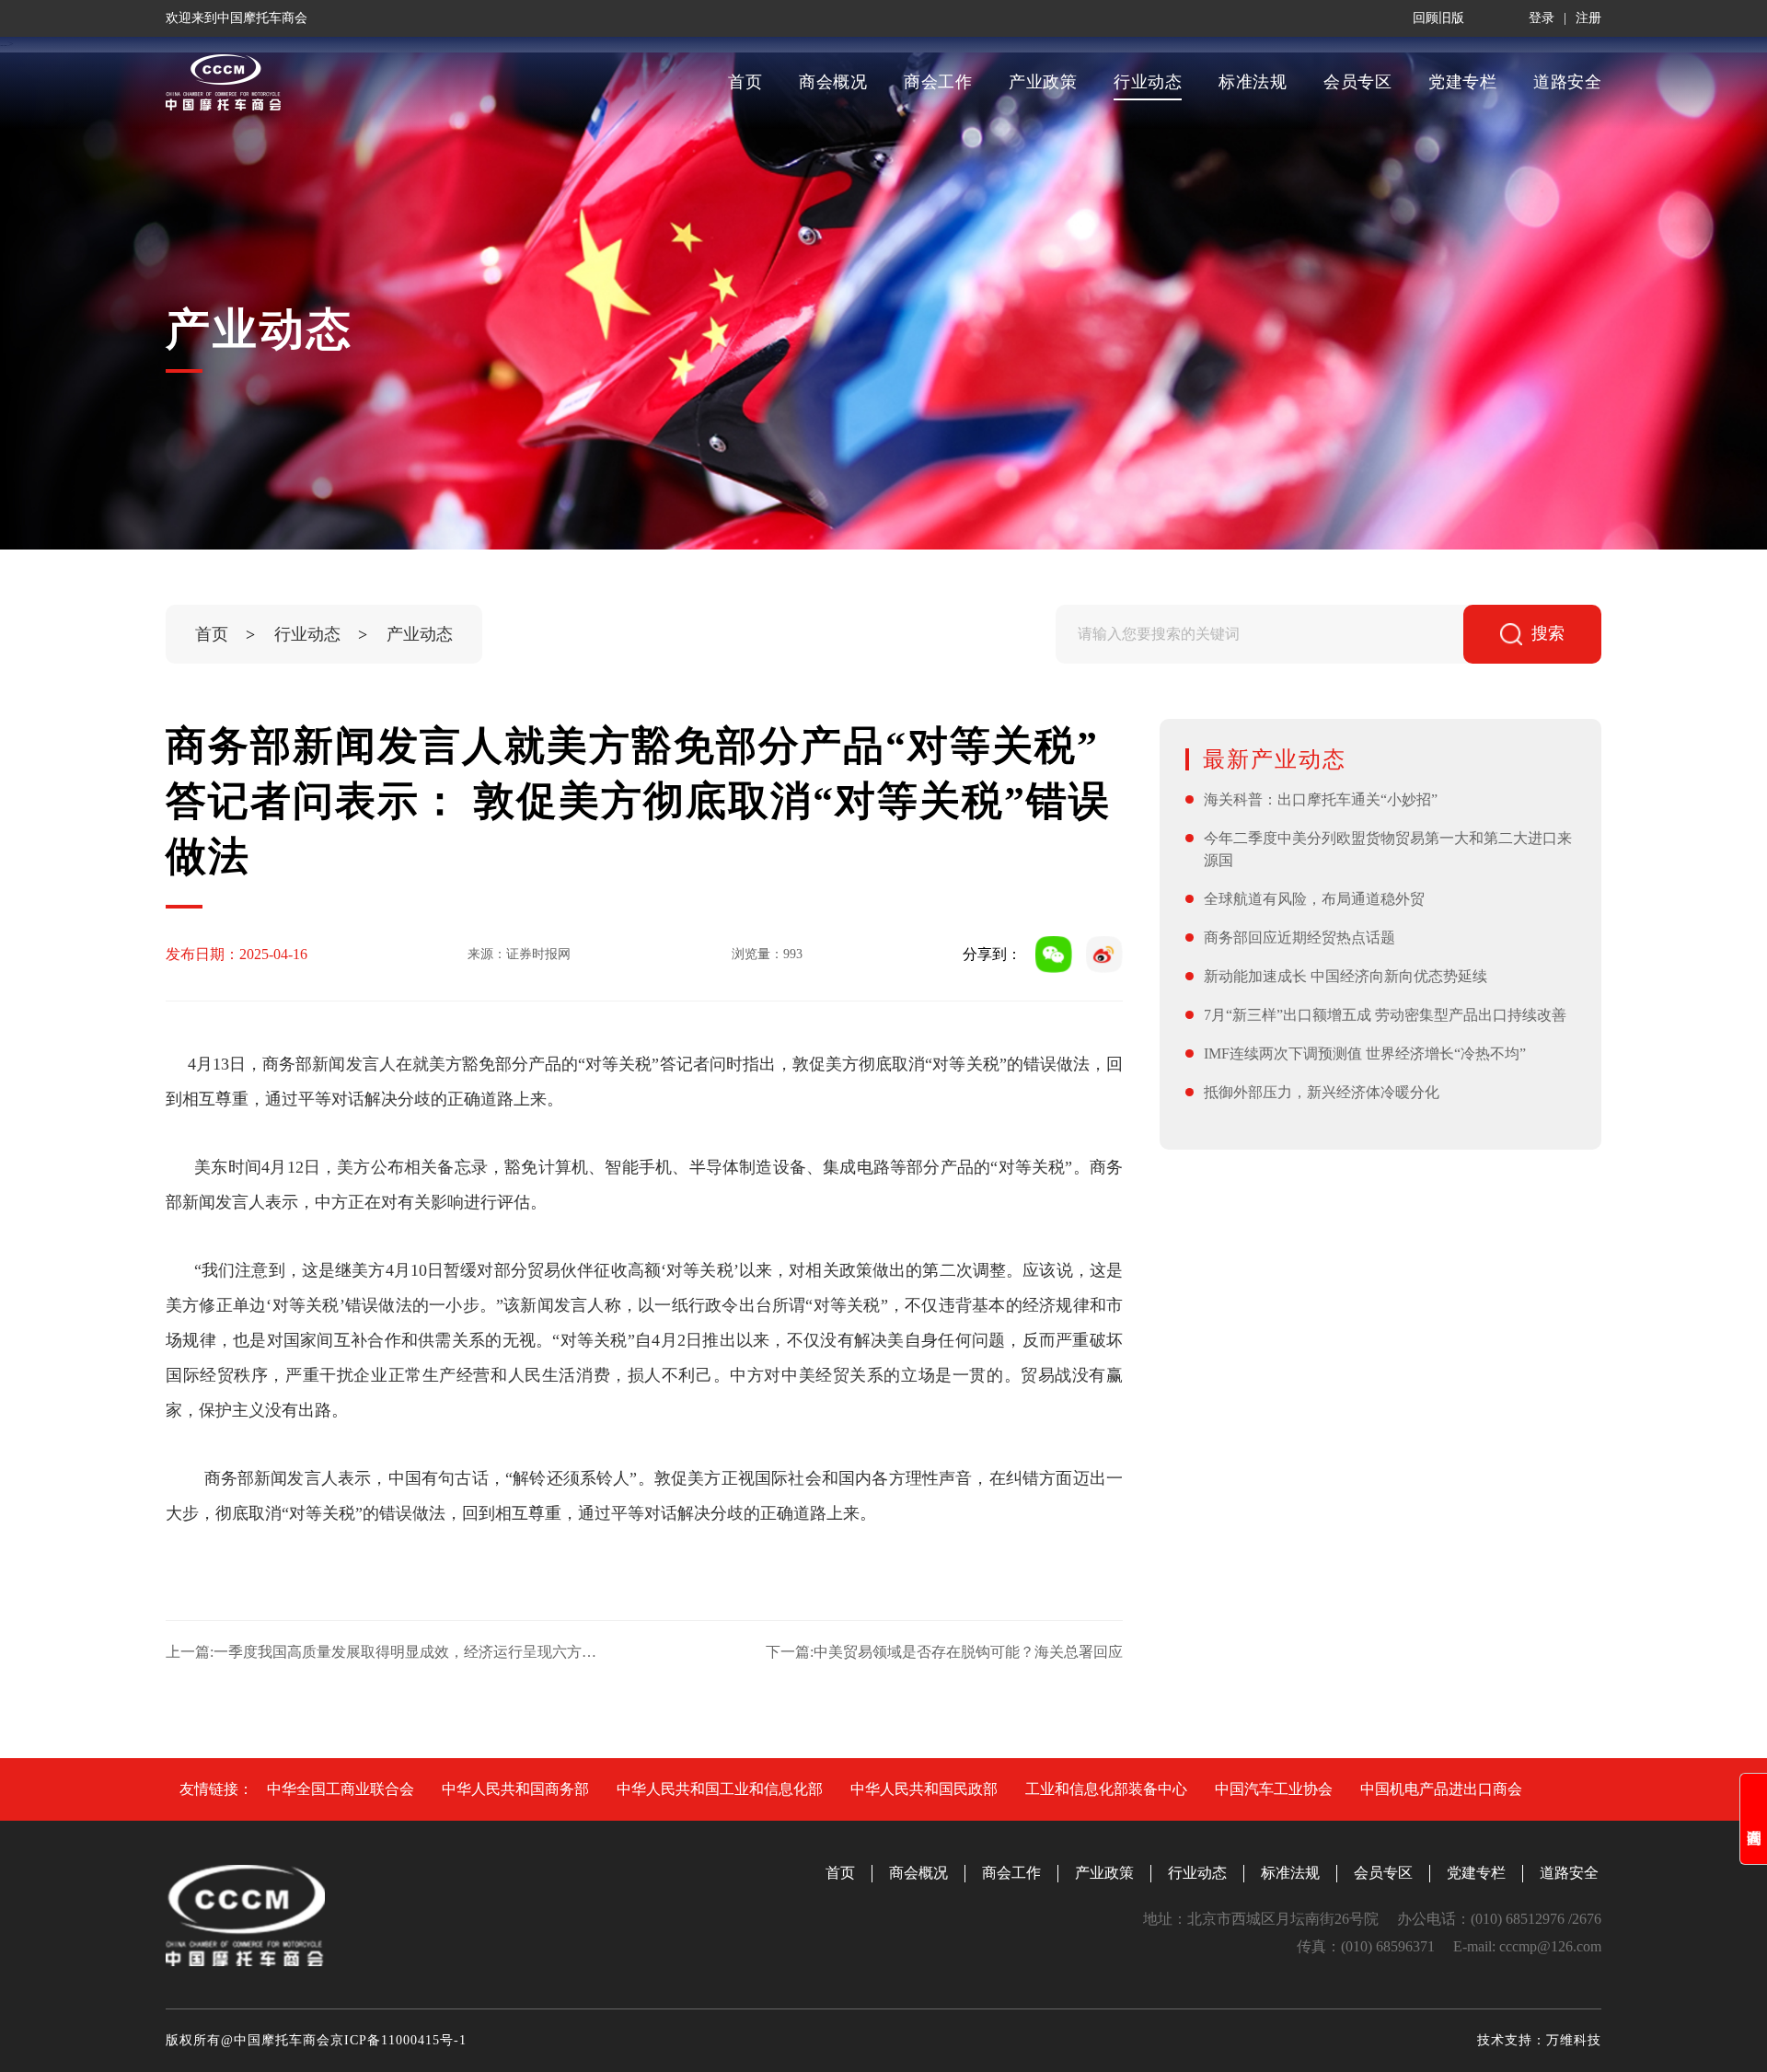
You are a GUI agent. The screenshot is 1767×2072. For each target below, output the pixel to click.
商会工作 (938, 82)
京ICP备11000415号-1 (398, 2040)
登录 (1542, 18)
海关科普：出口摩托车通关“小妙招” (1321, 799)
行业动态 (1148, 82)
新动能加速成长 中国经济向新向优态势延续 (1345, 976)
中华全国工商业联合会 (341, 1789)
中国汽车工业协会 (1274, 1789)
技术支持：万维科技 (1539, 2040)
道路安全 (1567, 82)
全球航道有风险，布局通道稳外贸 (1314, 899)
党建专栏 (1462, 82)
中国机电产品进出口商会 (1441, 1789)
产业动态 (420, 634)
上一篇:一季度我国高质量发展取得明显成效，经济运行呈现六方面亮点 (381, 1652)
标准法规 (1253, 82)
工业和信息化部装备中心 (1106, 1789)
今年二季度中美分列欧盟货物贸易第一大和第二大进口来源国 (1388, 849)
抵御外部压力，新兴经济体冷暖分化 (1322, 1092)
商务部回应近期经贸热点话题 (1299, 938)
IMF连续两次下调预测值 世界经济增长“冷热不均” (1365, 1053)
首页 (745, 82)
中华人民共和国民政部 (924, 1789)
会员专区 (1357, 82)
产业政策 (1043, 82)
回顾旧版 (1438, 18)
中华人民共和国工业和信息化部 (720, 1789)
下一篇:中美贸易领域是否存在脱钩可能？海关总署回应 (944, 1652)
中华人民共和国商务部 (515, 1789)
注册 (1588, 18)
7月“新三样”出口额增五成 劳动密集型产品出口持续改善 (1385, 1015)
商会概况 (833, 82)
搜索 (1548, 633)
